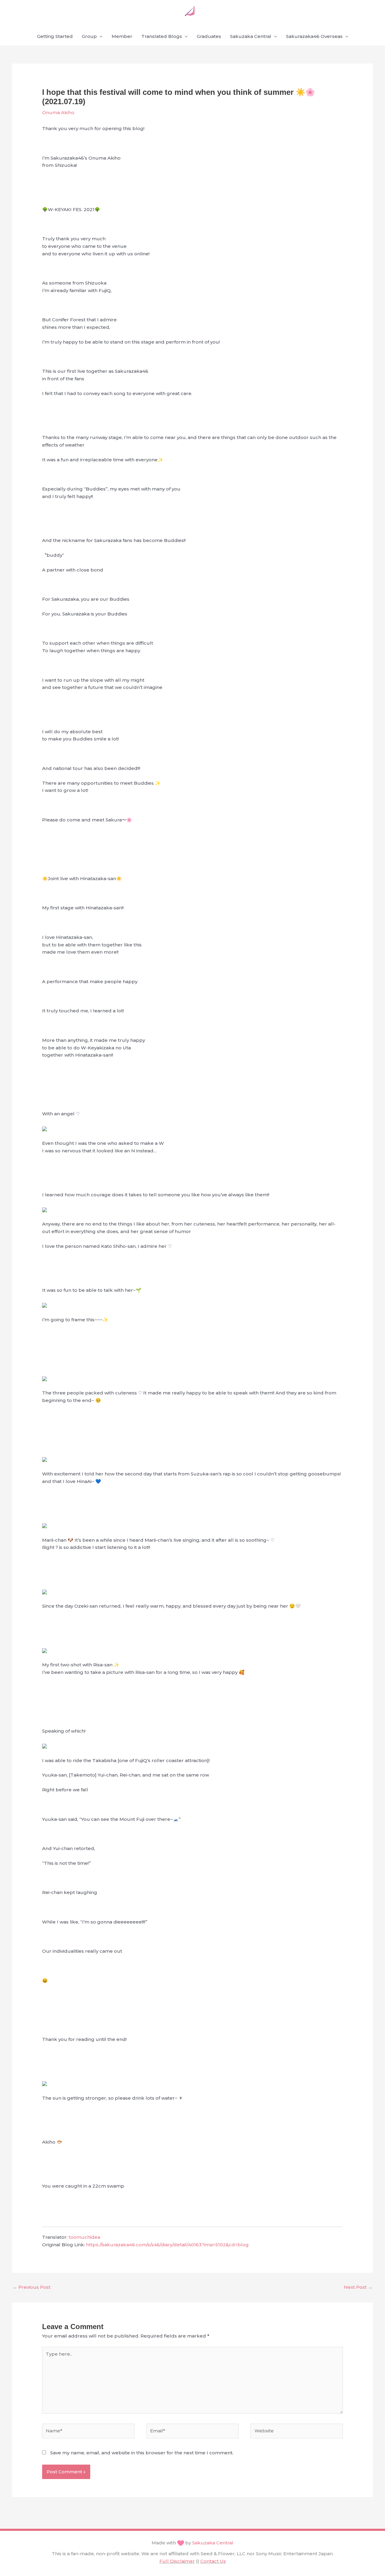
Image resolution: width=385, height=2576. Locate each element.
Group (89, 36)
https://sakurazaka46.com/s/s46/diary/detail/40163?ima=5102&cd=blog (167, 2245)
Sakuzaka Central (251, 36)
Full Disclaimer (177, 2561)
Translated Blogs (162, 36)
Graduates (209, 36)
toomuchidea (84, 2237)
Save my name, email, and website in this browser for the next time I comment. (142, 2453)
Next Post (358, 2287)
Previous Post (32, 2287)
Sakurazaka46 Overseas (314, 36)
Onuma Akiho (58, 112)
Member (122, 36)
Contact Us (213, 2561)
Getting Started (55, 36)
